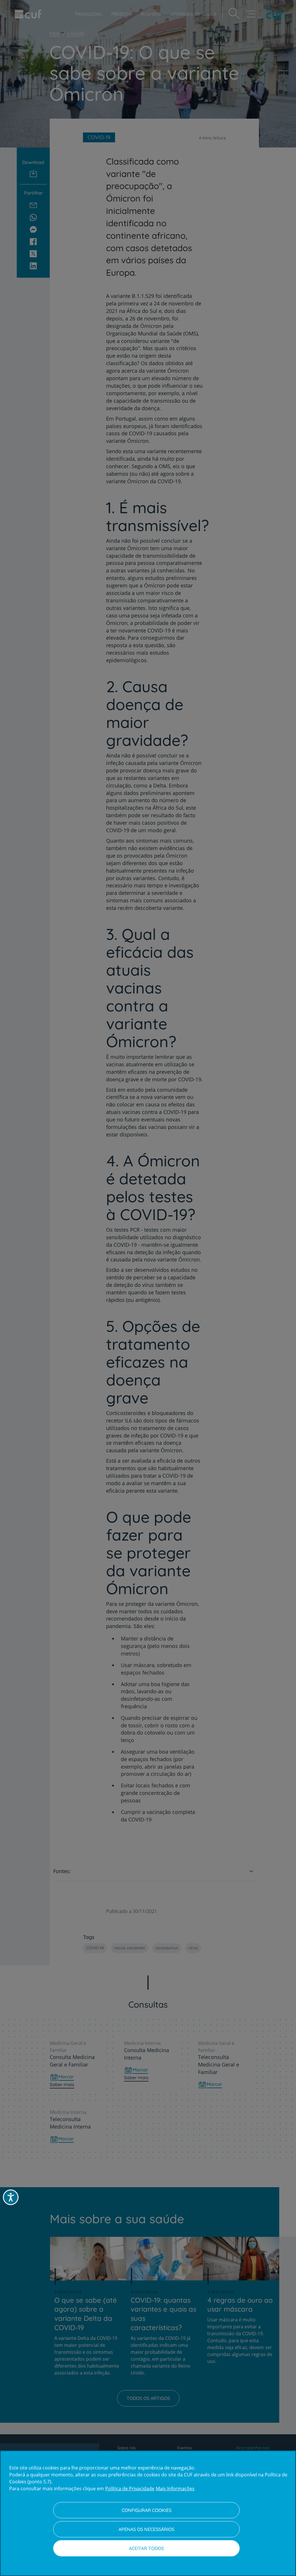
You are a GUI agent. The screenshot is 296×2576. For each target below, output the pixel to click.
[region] (148, 2513)
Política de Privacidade (130, 2489)
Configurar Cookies (147, 2510)
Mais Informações (175, 2489)
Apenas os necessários (146, 2529)
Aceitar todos (146, 2548)
